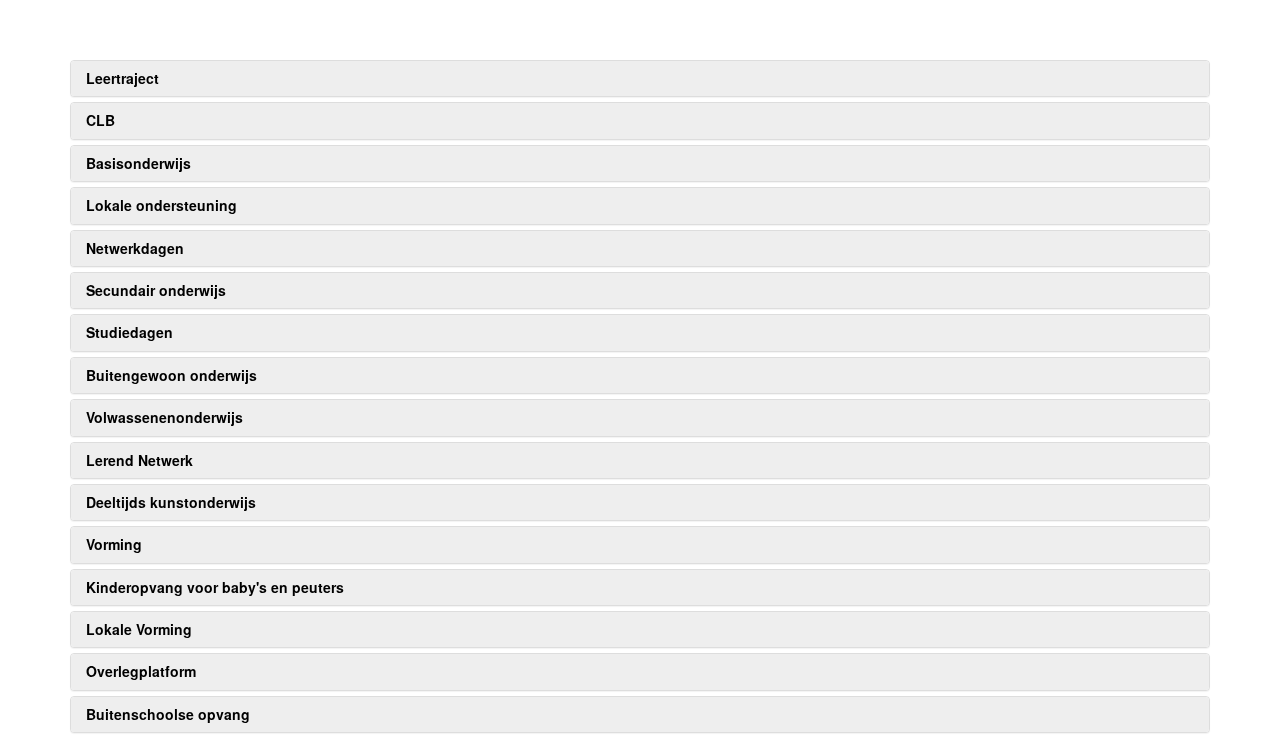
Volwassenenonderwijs (164, 417)
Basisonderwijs (138, 163)
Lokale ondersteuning (161, 205)
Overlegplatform (141, 671)
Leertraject (122, 78)
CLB (100, 120)
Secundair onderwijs (156, 290)
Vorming (114, 544)
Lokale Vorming (139, 629)
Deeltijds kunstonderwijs (171, 502)
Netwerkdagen (135, 248)
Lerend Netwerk (139, 460)
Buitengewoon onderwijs (171, 375)
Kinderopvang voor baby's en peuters (215, 587)
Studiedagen (129, 332)
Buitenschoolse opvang (168, 714)
